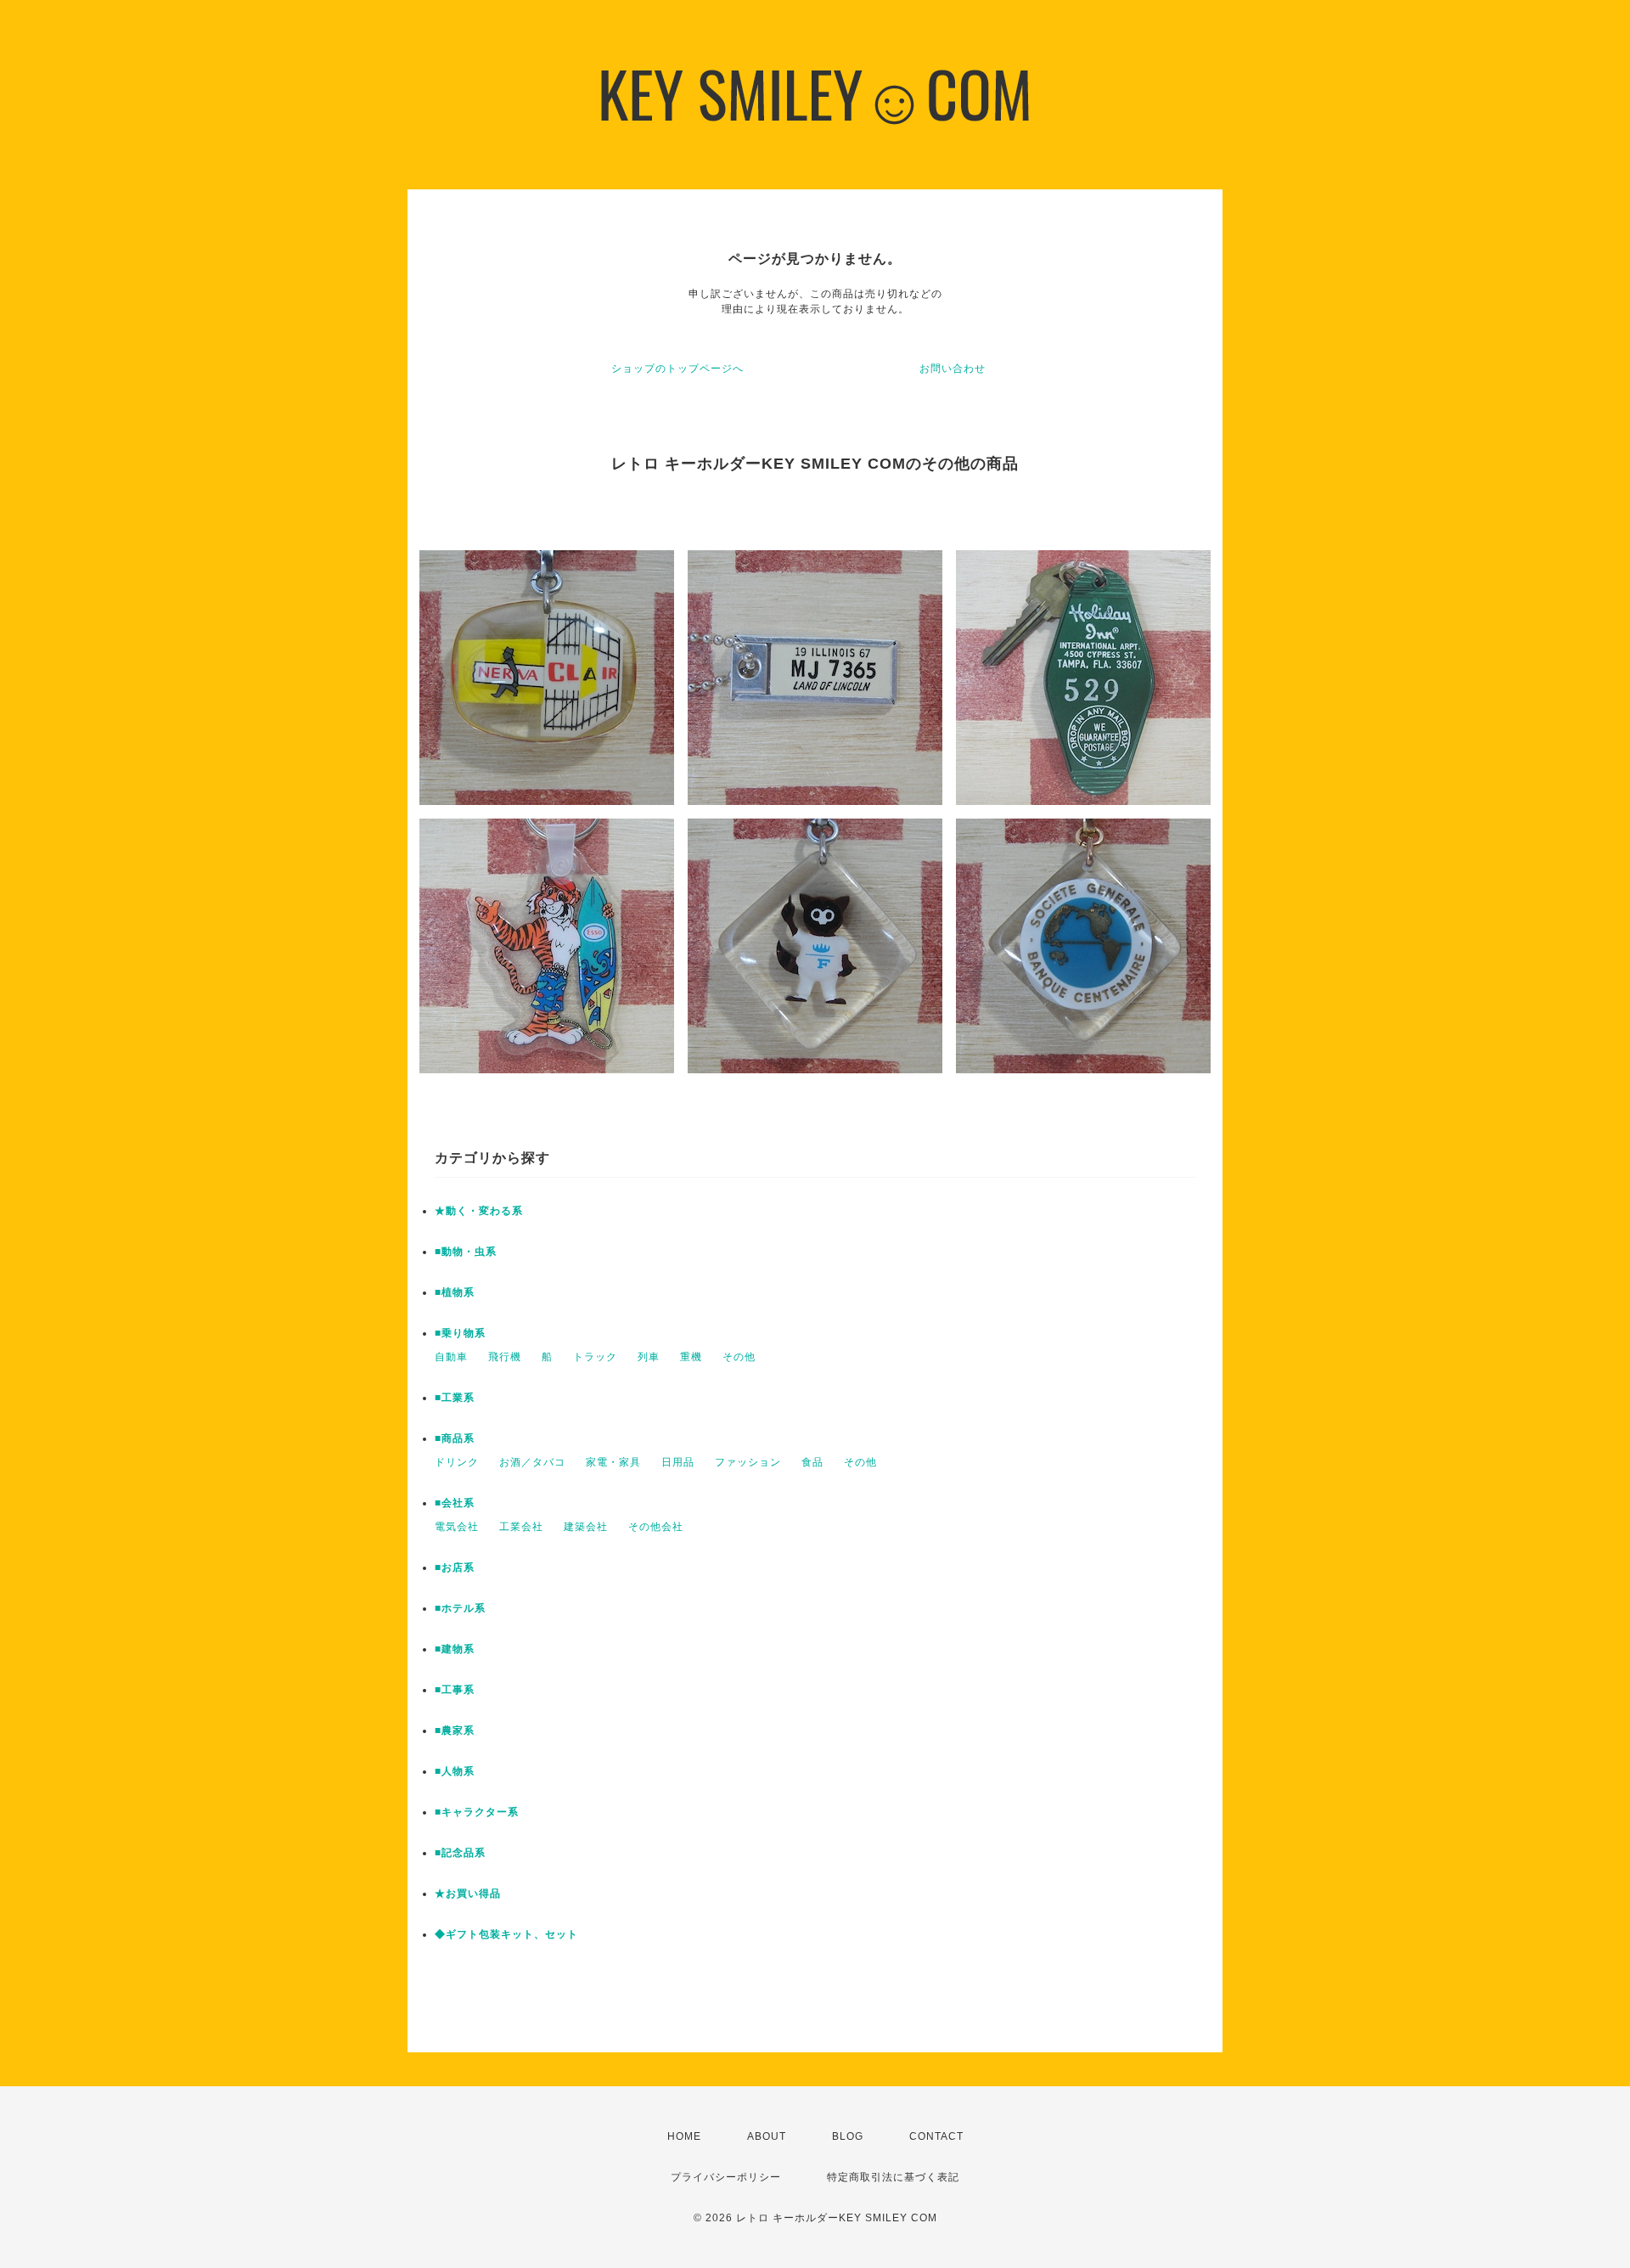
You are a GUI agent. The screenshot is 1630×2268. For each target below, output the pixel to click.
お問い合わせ (953, 369)
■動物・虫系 (466, 1252)
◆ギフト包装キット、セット (506, 1934)
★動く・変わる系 (479, 1211)
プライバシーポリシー (726, 2177)
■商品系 (455, 1438)
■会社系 (455, 1503)
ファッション (748, 1462)
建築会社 (586, 1527)
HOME (684, 2136)
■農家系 (455, 1731)
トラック (595, 1357)
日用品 (678, 1462)
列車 (649, 1357)
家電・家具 (613, 1462)
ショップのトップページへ (677, 369)
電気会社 (457, 1527)
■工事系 (455, 1690)
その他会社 (656, 1527)
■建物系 (455, 1649)
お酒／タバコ (532, 1462)
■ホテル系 (460, 1608)
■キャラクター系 (477, 1812)
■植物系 (455, 1292)
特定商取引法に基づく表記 (893, 2177)
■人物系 (455, 1771)
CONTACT (936, 2136)
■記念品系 (460, 1853)
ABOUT (767, 2136)
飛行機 (505, 1357)
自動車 (451, 1357)
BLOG (848, 2136)
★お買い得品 (468, 1894)
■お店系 (455, 1567)
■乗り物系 (460, 1333)
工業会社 (521, 1527)
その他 (739, 1357)
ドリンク (457, 1462)
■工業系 (455, 1398)
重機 (691, 1357)
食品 (812, 1462)
